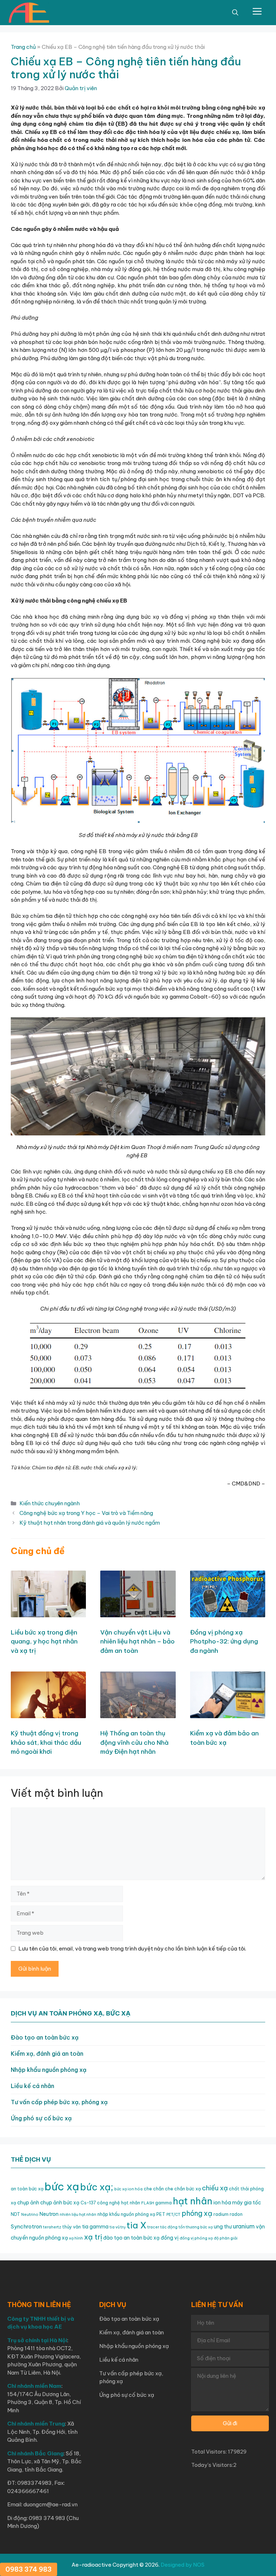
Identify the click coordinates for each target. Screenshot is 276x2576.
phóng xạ (197, 2213)
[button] (235, 13)
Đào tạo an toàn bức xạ (45, 2037)
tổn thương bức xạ (196, 2227)
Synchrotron (26, 2226)
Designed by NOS (183, 2565)
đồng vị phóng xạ (196, 2238)
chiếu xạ (215, 2188)
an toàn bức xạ (27, 2189)
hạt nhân (193, 2201)
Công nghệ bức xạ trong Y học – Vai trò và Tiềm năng (86, 1513)
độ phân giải (226, 2238)
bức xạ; (97, 2187)
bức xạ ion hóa (128, 2189)
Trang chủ (23, 47)
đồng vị (170, 2238)
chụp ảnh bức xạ (60, 2203)
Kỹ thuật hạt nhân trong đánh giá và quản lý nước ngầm (90, 1523)
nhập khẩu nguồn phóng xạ (126, 2214)
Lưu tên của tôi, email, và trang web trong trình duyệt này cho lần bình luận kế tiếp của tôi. (132, 1949)
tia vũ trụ (118, 2227)
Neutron (49, 2214)
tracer (153, 2227)
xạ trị (93, 2237)
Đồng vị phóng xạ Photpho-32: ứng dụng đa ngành (224, 1642)
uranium (244, 2226)
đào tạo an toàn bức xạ (131, 2238)
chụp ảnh (28, 2203)
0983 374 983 (29, 2569)
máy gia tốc (247, 2203)
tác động (169, 2227)
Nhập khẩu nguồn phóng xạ (49, 2070)
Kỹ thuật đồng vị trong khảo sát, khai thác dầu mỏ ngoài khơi (46, 1742)
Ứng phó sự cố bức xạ (41, 2118)
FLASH (148, 2203)
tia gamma (95, 2227)
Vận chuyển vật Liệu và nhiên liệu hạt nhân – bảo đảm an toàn (137, 1642)
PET (161, 2214)
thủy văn (72, 2227)
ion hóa (222, 2203)
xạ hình (76, 2238)
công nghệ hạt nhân (119, 2203)
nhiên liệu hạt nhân (78, 2214)
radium (221, 2214)
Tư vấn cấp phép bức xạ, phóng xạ (59, 2102)
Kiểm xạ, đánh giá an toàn (47, 2054)
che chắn (154, 2189)
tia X (136, 2225)
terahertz (52, 2227)
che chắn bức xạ (183, 2189)
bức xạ (62, 2187)
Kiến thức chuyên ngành (50, 1503)
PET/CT (173, 2214)
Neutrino (30, 2214)
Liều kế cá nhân (33, 2086)
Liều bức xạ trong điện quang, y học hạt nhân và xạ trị (44, 1642)
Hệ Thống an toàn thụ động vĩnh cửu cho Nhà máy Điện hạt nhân (134, 1742)
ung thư (223, 2227)
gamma (164, 2203)
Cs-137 (88, 2203)
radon (236, 2214)
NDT (15, 2214)
